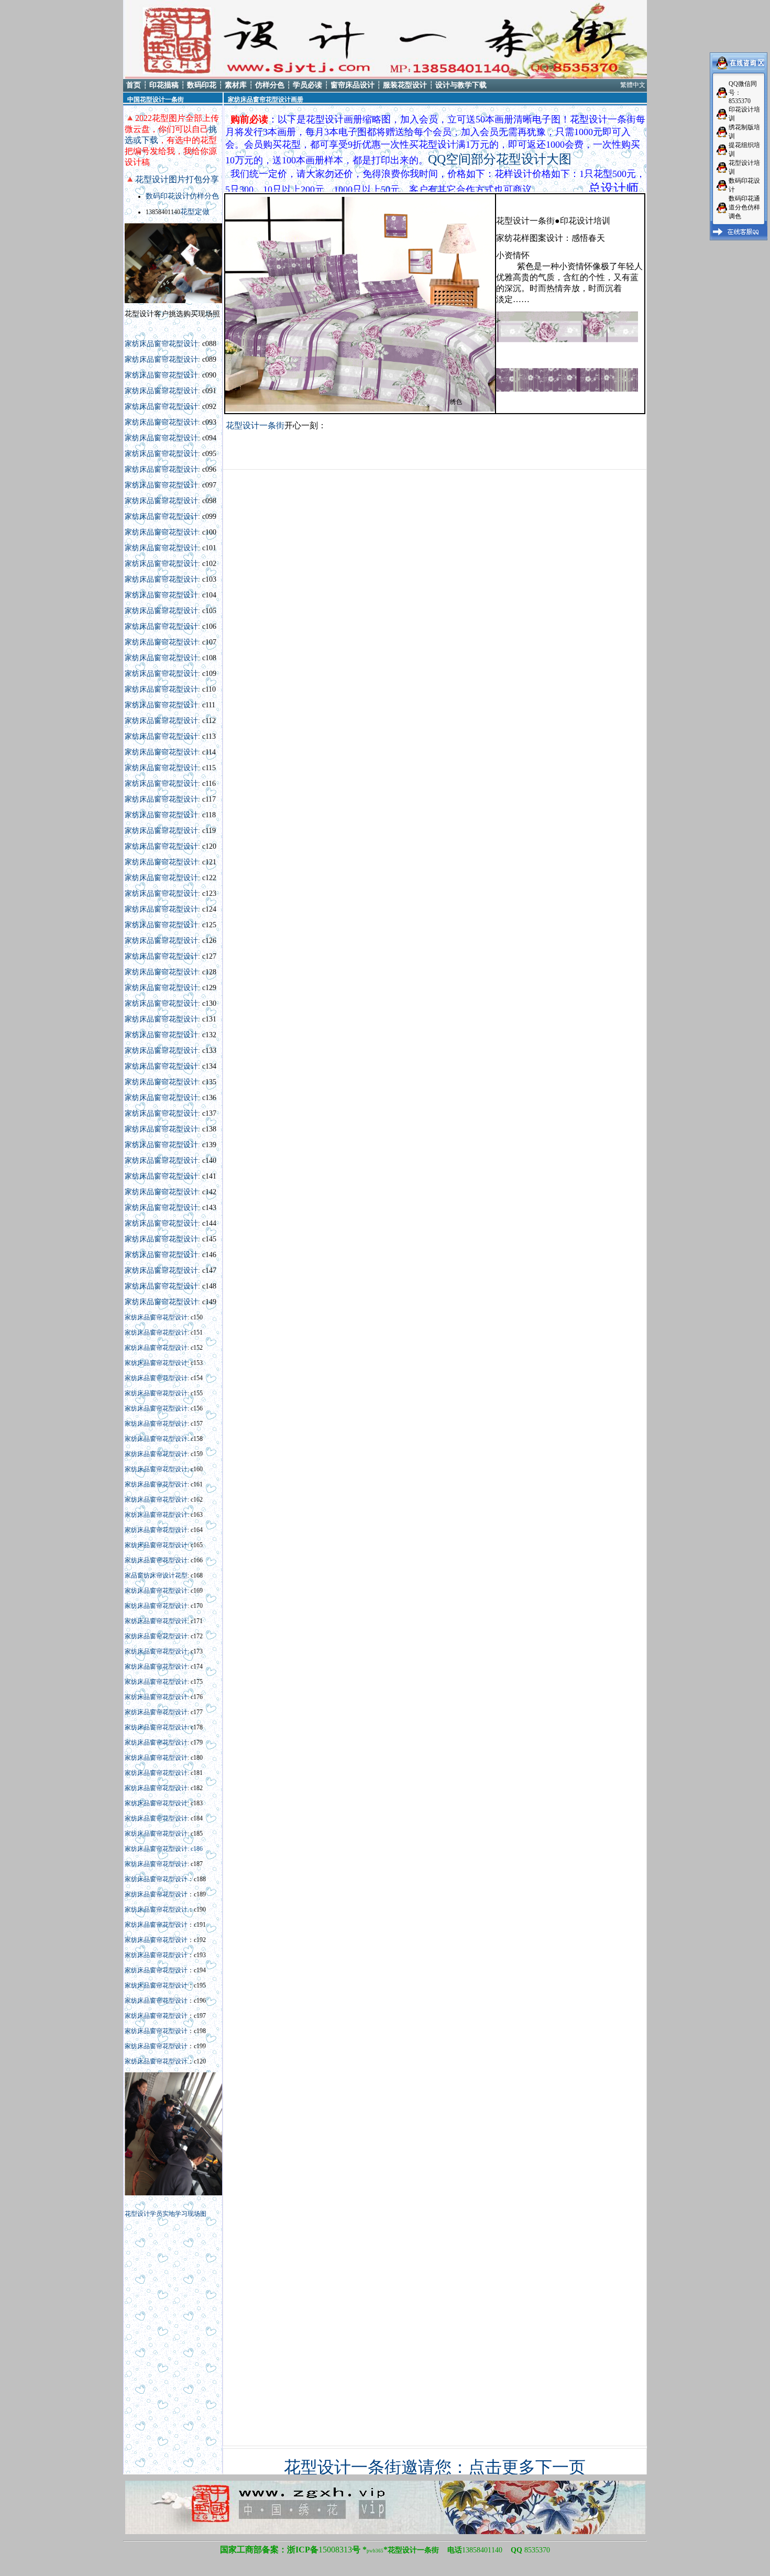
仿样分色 (270, 85)
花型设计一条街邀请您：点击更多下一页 (435, 2467)
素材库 (236, 85)
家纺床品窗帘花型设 (158, 878)
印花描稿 (164, 85)
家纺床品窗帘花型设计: (163, 1145)
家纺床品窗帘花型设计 (161, 344)
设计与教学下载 (461, 85)
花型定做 (195, 212)
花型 (181, 1575)
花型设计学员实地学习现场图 (166, 2214)
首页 (134, 85)
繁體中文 (633, 85)
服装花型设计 (405, 85)
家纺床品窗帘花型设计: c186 (164, 1849)
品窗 (137, 1575)
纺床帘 (153, 1575)
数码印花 (202, 85)
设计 (169, 1575)
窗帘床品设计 (353, 85)
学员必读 (307, 85)
